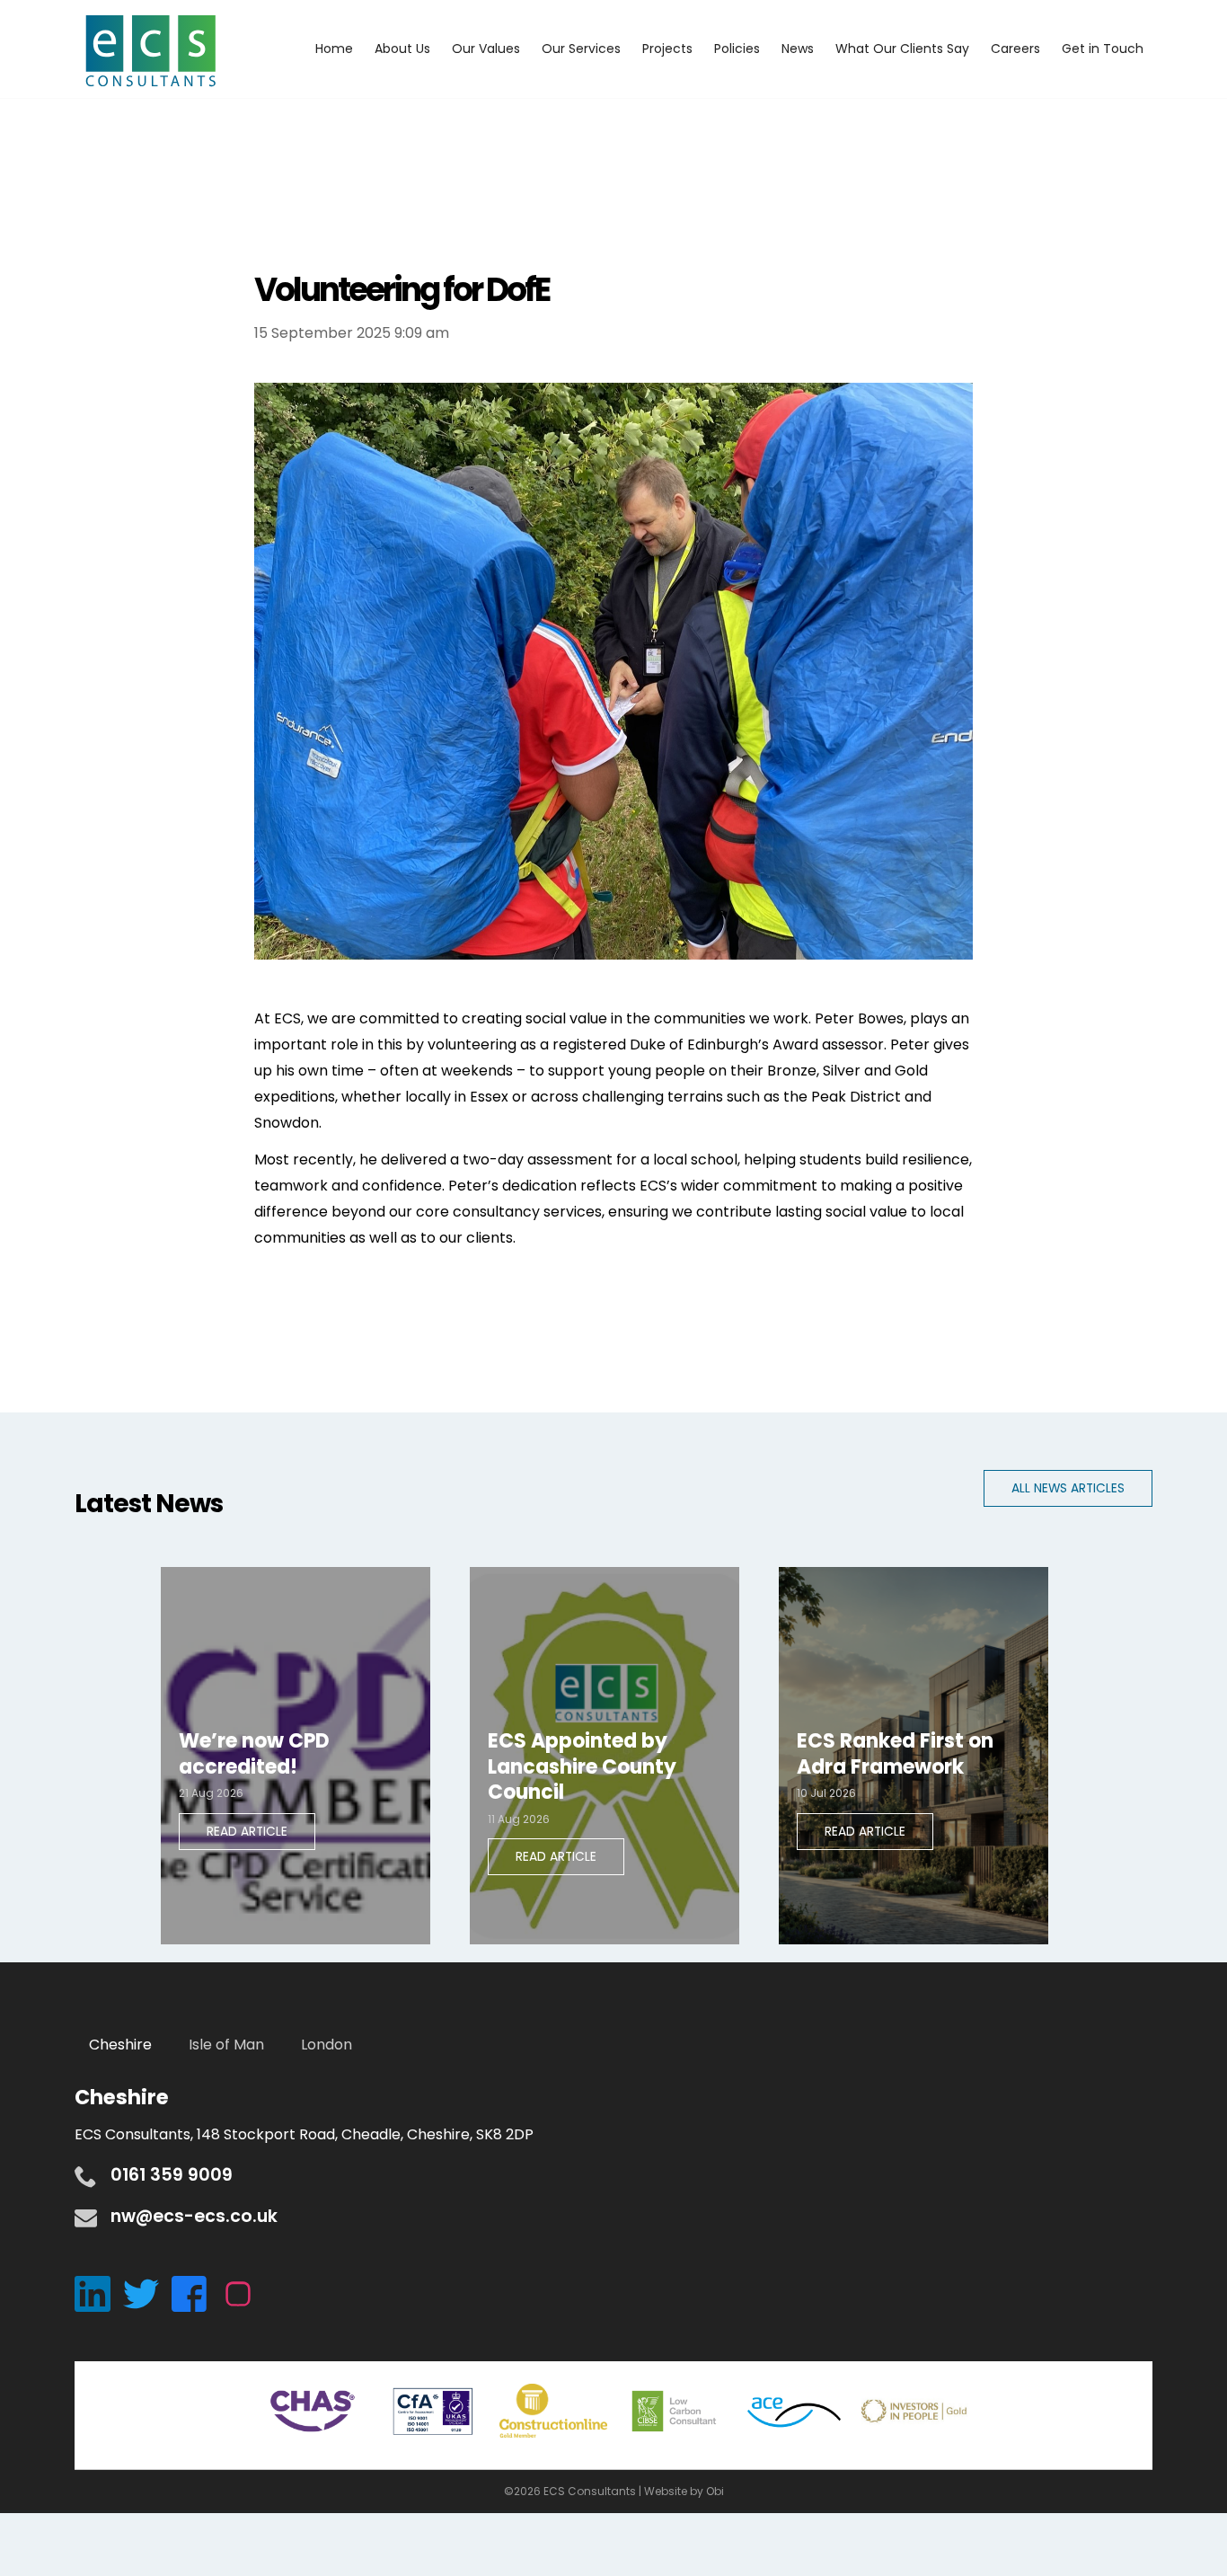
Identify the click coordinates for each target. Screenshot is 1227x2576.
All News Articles (1068, 1488)
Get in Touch (1103, 49)
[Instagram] (243, 2293)
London (327, 2045)
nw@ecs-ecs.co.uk (194, 2216)
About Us (402, 49)
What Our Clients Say (902, 49)
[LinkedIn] (99, 2293)
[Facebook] (196, 2293)
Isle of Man (226, 2045)
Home (334, 49)
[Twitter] (147, 2293)
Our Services (581, 49)
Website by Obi (684, 2491)
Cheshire (120, 2045)
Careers (1015, 49)
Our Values (486, 49)
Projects (667, 49)
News (798, 49)
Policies (737, 49)
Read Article (247, 1832)
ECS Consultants (151, 52)
